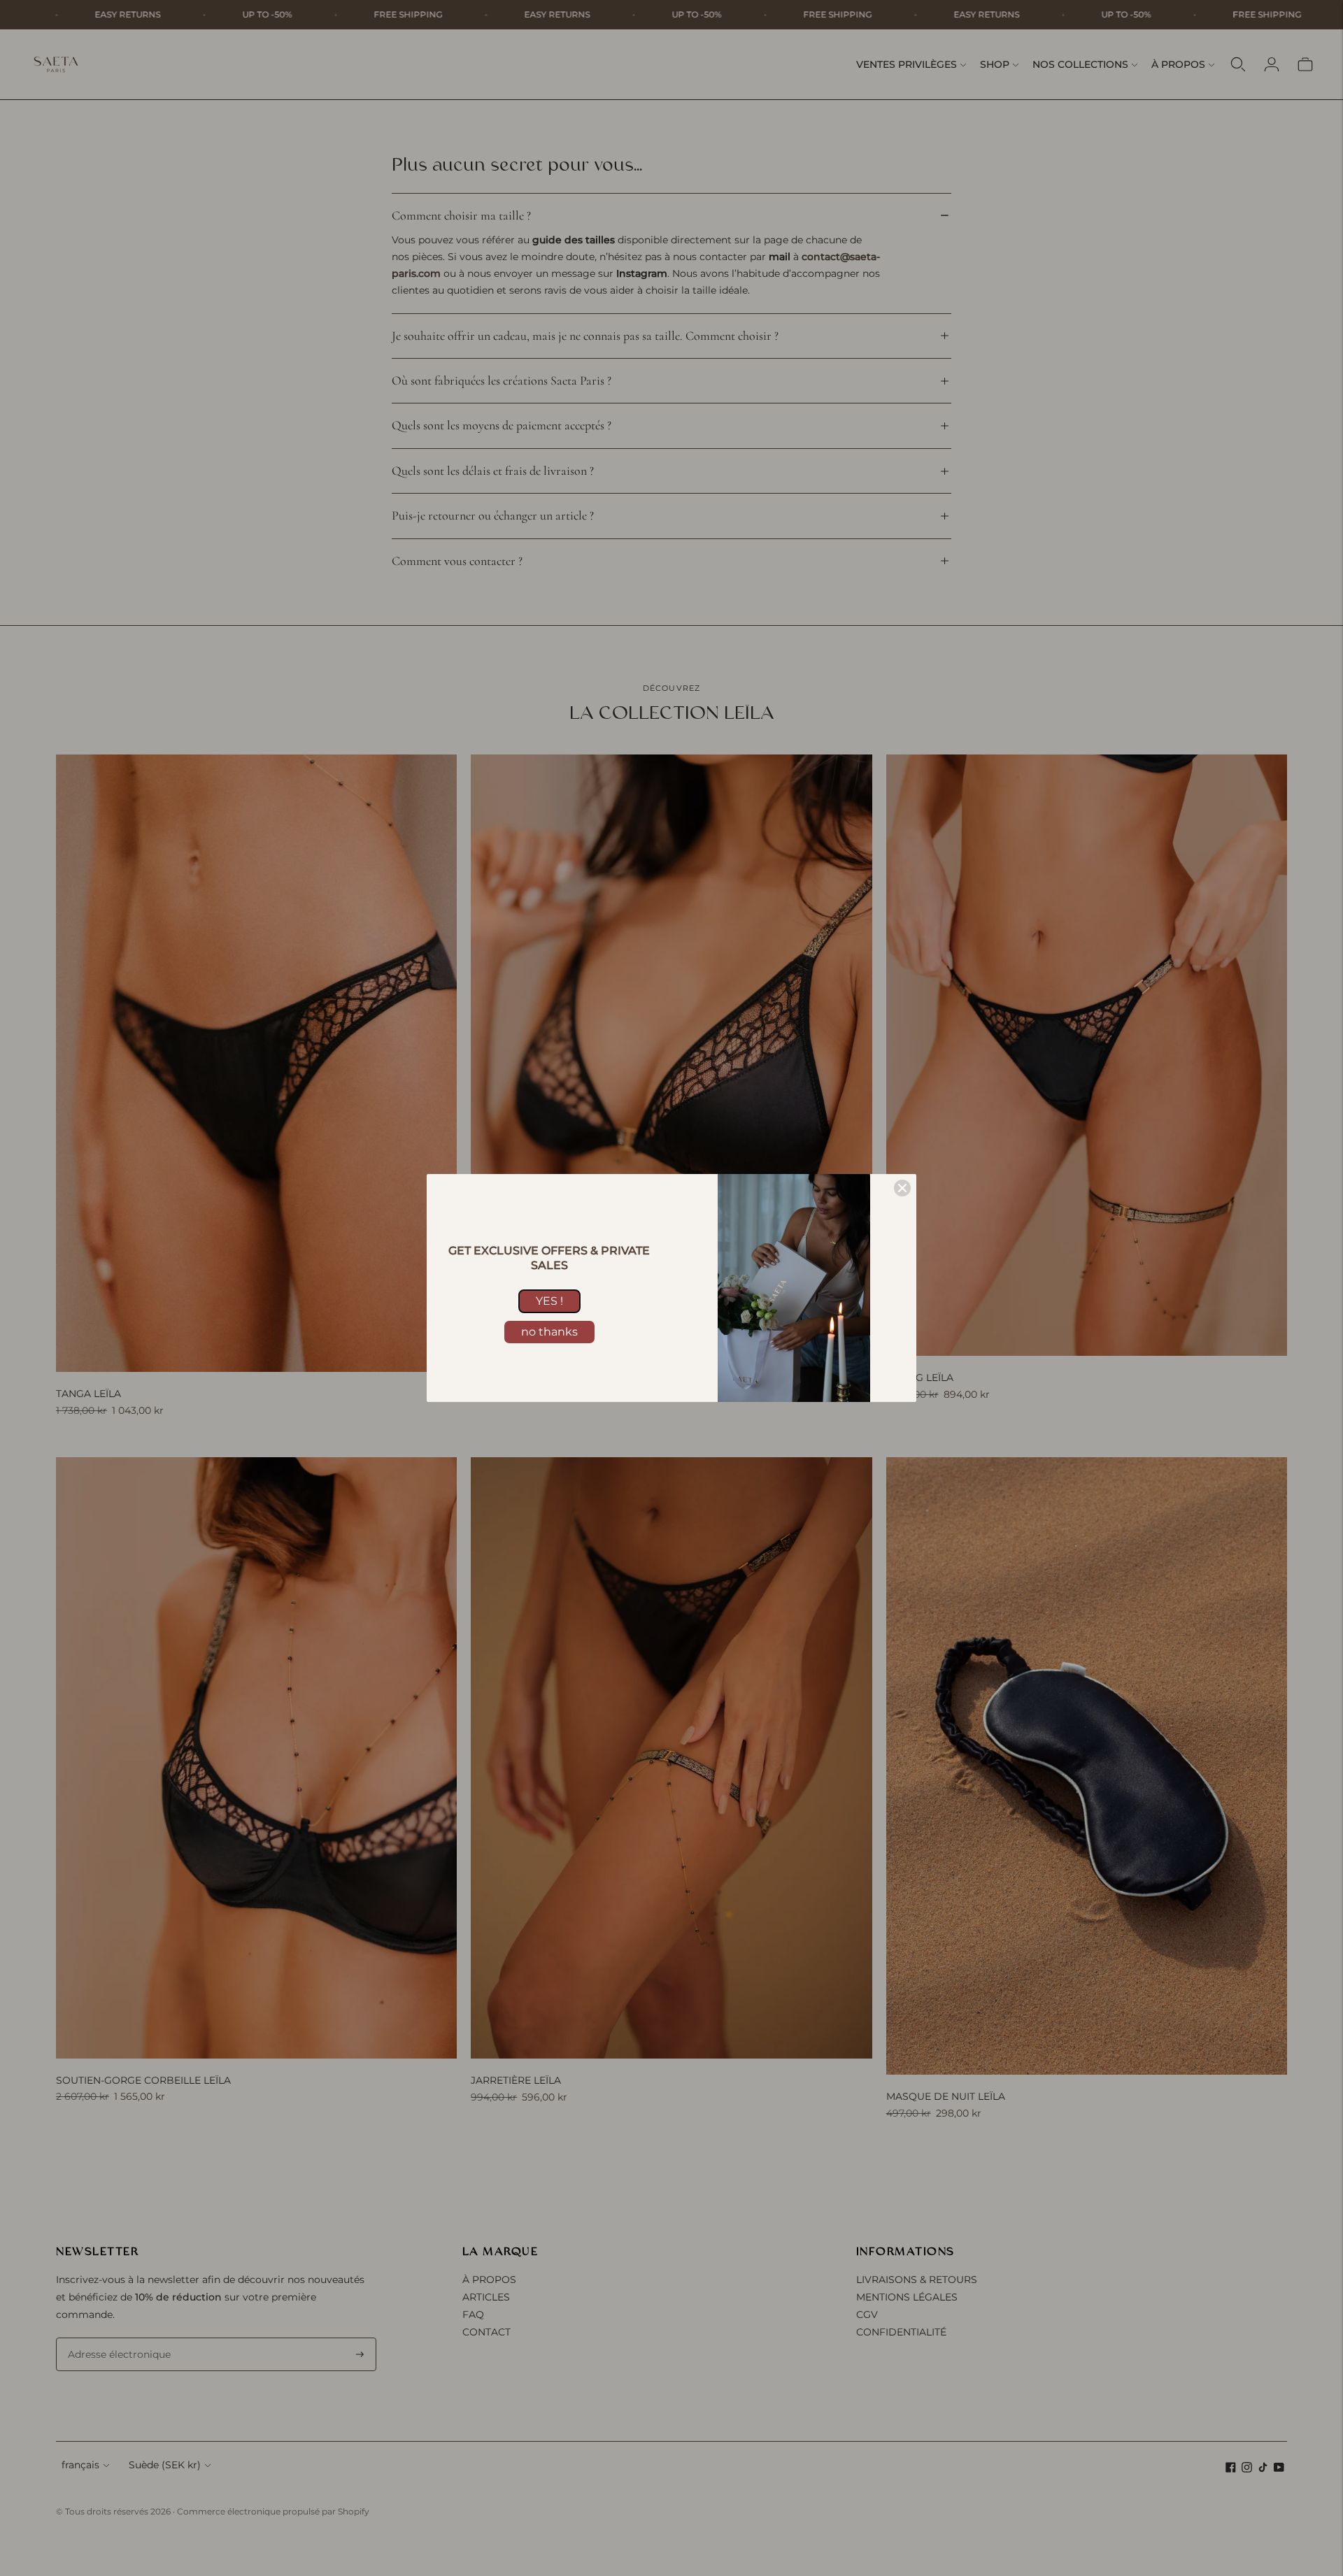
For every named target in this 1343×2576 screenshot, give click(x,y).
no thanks (549, 1332)
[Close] (902, 1188)
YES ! (549, 1301)
